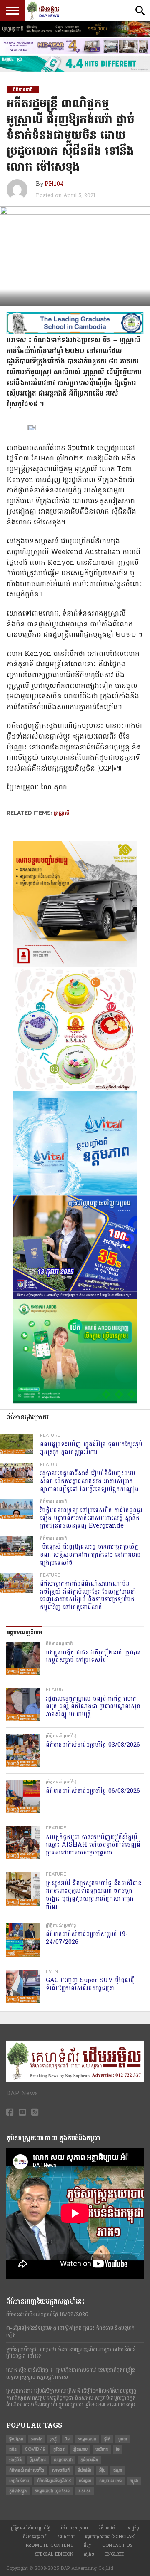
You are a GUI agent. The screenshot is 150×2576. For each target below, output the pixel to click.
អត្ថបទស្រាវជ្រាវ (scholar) (110, 2537)
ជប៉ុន (13, 2449)
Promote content (50, 2545)
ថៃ (118, 2449)
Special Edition (54, 2554)
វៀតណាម (80, 2449)
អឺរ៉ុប (102, 2470)
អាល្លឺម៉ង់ (15, 2460)
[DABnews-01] (75, 1402)
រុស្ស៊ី (54, 2439)
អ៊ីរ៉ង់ (107, 2439)
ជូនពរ (123, 2439)
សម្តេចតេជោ (87, 2439)
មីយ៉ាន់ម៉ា (84, 2470)
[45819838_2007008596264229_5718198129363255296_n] (75, 1090)
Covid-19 (35, 2449)
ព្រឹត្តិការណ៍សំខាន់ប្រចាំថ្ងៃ (31, 2528)
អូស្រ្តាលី (61, 813)
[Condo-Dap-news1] (75, 52)
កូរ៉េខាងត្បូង (18, 2491)
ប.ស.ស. (84, 2491)
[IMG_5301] (75, 35)
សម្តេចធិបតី (61, 2470)
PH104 (54, 184)
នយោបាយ (66, 2537)
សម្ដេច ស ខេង (110, 2481)
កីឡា (88, 2545)
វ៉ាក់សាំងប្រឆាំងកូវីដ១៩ (54, 2481)
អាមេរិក (37, 2439)
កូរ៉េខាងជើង (89, 2460)
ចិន (67, 2439)
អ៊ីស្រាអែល (38, 2460)
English (114, 2554)
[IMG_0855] (75, 70)
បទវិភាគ (102, 2449)
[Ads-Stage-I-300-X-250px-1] (75, 1298)
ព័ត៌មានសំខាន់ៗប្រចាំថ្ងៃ (27, 2470)
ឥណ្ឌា (118, 2470)
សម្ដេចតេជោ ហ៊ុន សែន (52, 2491)
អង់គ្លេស (85, 2481)
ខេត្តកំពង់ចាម (19, 2481)
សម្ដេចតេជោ (63, 2460)
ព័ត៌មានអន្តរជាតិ (35, 2537)
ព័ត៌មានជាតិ (107, 2528)
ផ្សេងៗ (89, 2554)
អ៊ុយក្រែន (16, 2439)
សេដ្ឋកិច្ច (133, 2528)
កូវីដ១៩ (59, 2449)
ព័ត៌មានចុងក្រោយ (74, 2528)
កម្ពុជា (134, 2481)
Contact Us (117, 2545)
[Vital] (75, 1194)
